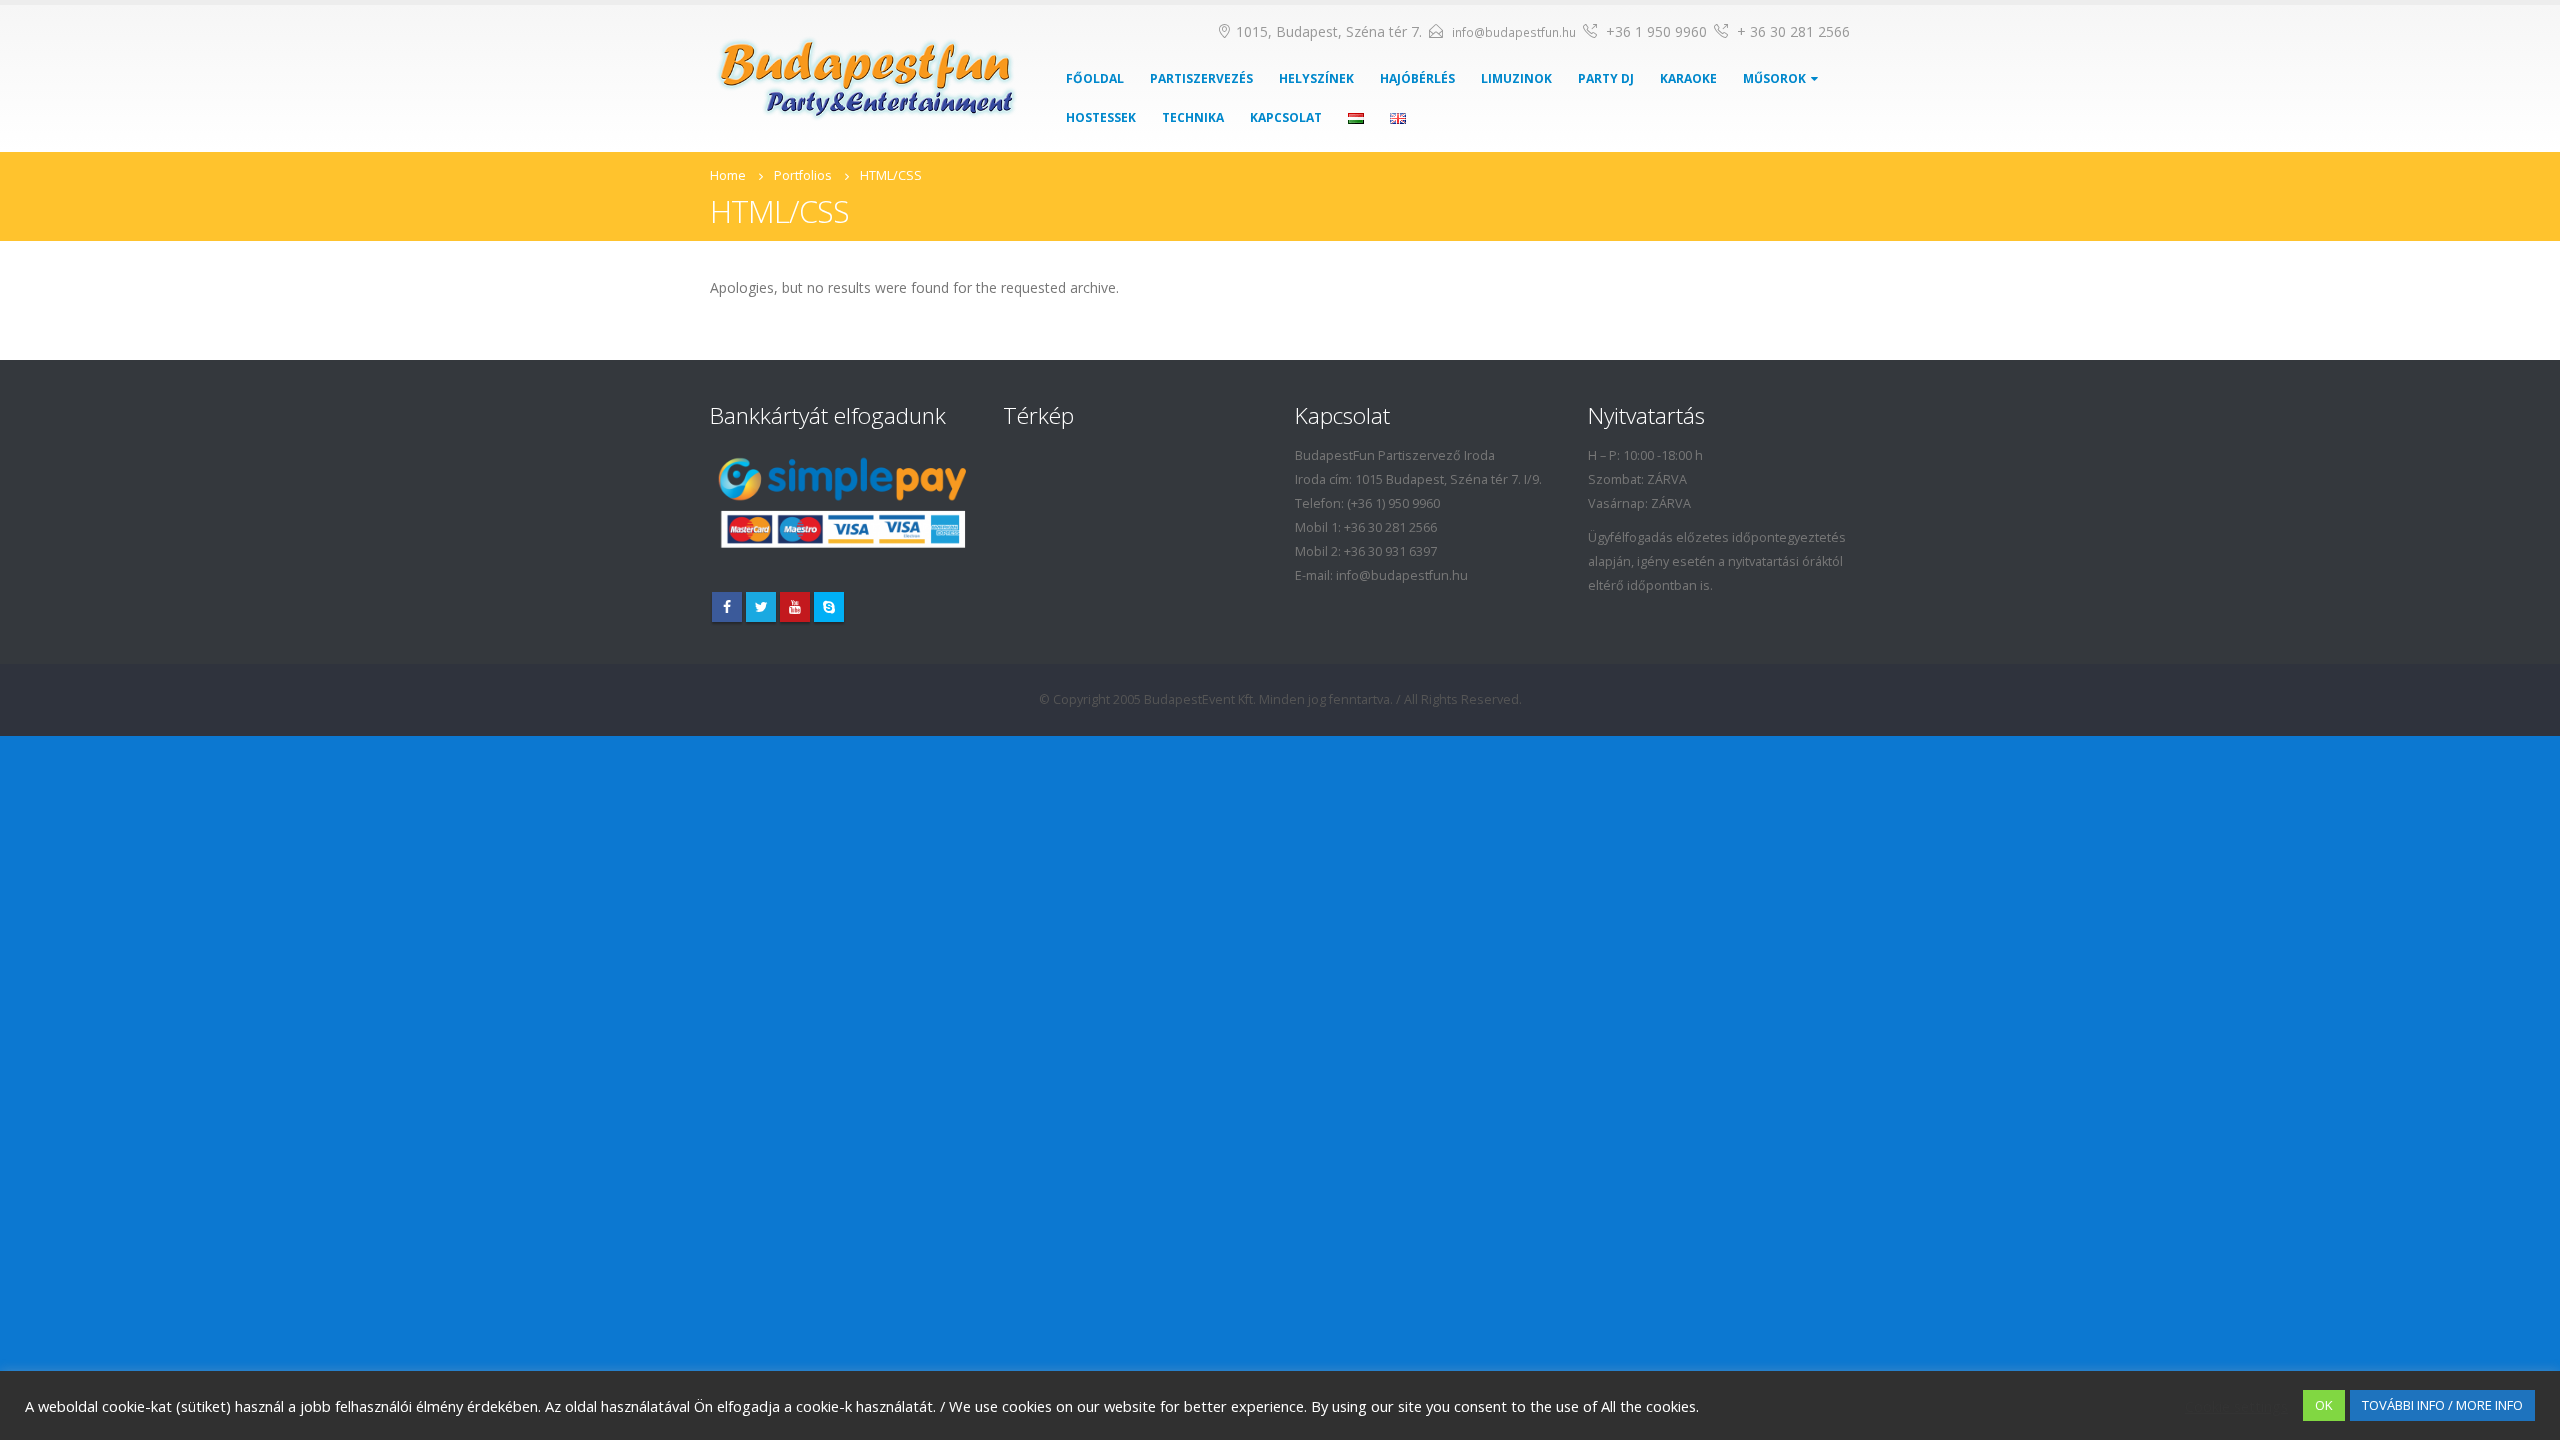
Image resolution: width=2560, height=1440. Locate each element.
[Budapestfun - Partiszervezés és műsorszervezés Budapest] (867, 79)
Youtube (795, 607)
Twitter (761, 607)
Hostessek (1101, 117)
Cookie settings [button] (2236, 1406)
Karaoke (1688, 78)
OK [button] (2324, 1405)
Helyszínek (1316, 78)
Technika (1193, 117)
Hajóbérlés (1417, 78)
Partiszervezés (1201, 78)
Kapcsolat (1286, 117)
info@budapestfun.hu (1514, 32)
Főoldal (1095, 78)
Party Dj (1606, 78)
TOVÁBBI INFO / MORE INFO (2442, 1405)
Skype (829, 607)
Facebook (727, 607)
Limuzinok (1516, 78)
